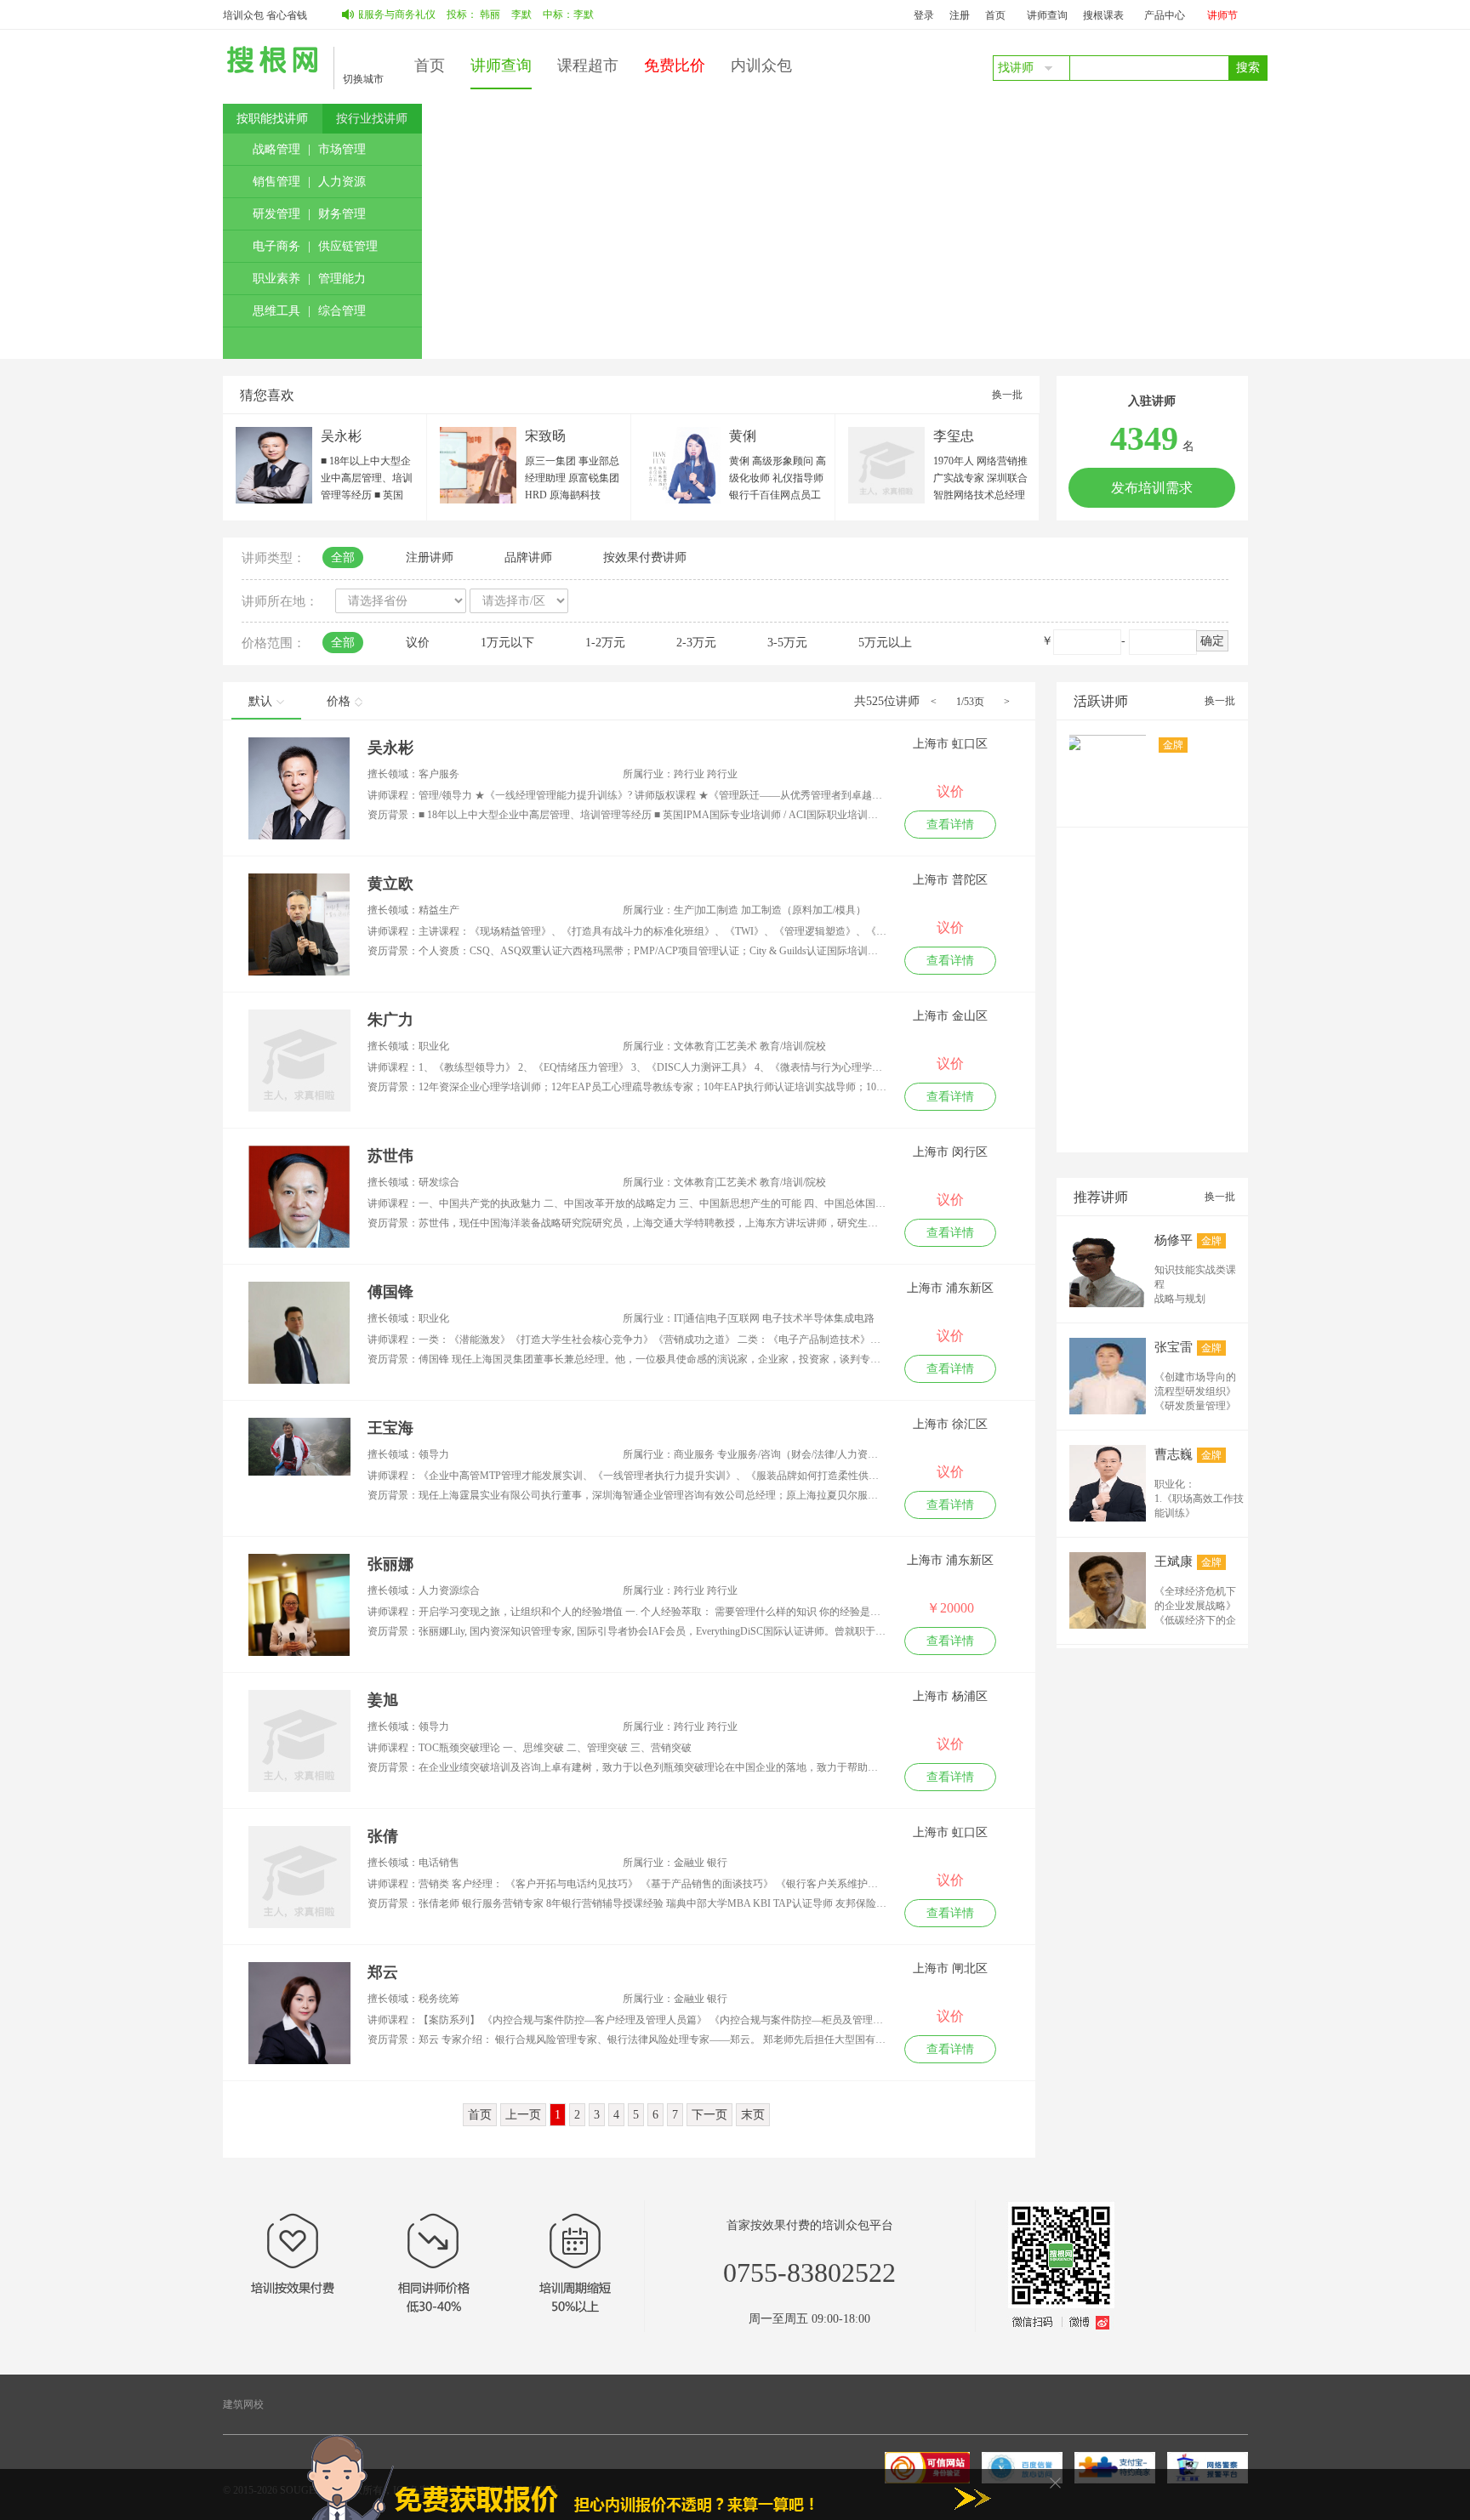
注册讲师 (430, 557)
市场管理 (342, 149)
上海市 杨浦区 (950, 1696)
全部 (343, 557)
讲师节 (1222, 15)
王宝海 (390, 1428)
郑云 (383, 1972)
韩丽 (449, 14)
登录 (924, 15)
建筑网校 (243, 2404)
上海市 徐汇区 (950, 1424)
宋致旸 (545, 436)
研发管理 (276, 214)
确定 (1212, 641)
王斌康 (1174, 1561)
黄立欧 (390, 884)
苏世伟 (390, 1156)
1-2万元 (605, 643)
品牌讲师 (528, 557)
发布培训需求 (1152, 488)
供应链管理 (348, 246)
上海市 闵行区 (950, 1152)
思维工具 (276, 311)
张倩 (383, 1836)
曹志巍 (1174, 1454)
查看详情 (950, 825)
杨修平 (1174, 1240)
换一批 (1007, 395)
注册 (960, 15)
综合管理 (342, 311)
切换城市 (363, 79)
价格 (339, 701)
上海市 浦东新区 (950, 1288)
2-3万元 (696, 643)
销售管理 (276, 182)
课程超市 (588, 65)
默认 (260, 701)
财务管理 (342, 214)
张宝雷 (1174, 1347)
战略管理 (276, 149)
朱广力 (390, 1020)
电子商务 (276, 246)
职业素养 (276, 279)
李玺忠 (954, 436)
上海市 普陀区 (950, 880)
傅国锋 (390, 1292)
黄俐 (743, 436)
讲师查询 (1047, 15)
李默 (481, 14)
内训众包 (761, 65)
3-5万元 (787, 643)
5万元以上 (885, 643)
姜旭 (383, 1700)
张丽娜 (390, 1564)
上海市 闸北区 (950, 1968)
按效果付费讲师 (645, 557)
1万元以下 (507, 643)
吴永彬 (341, 436)
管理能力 (342, 279)
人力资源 (342, 182)
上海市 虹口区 (950, 744)
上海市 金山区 (950, 1016)
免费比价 (675, 65)
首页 (995, 15)
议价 (418, 643)
